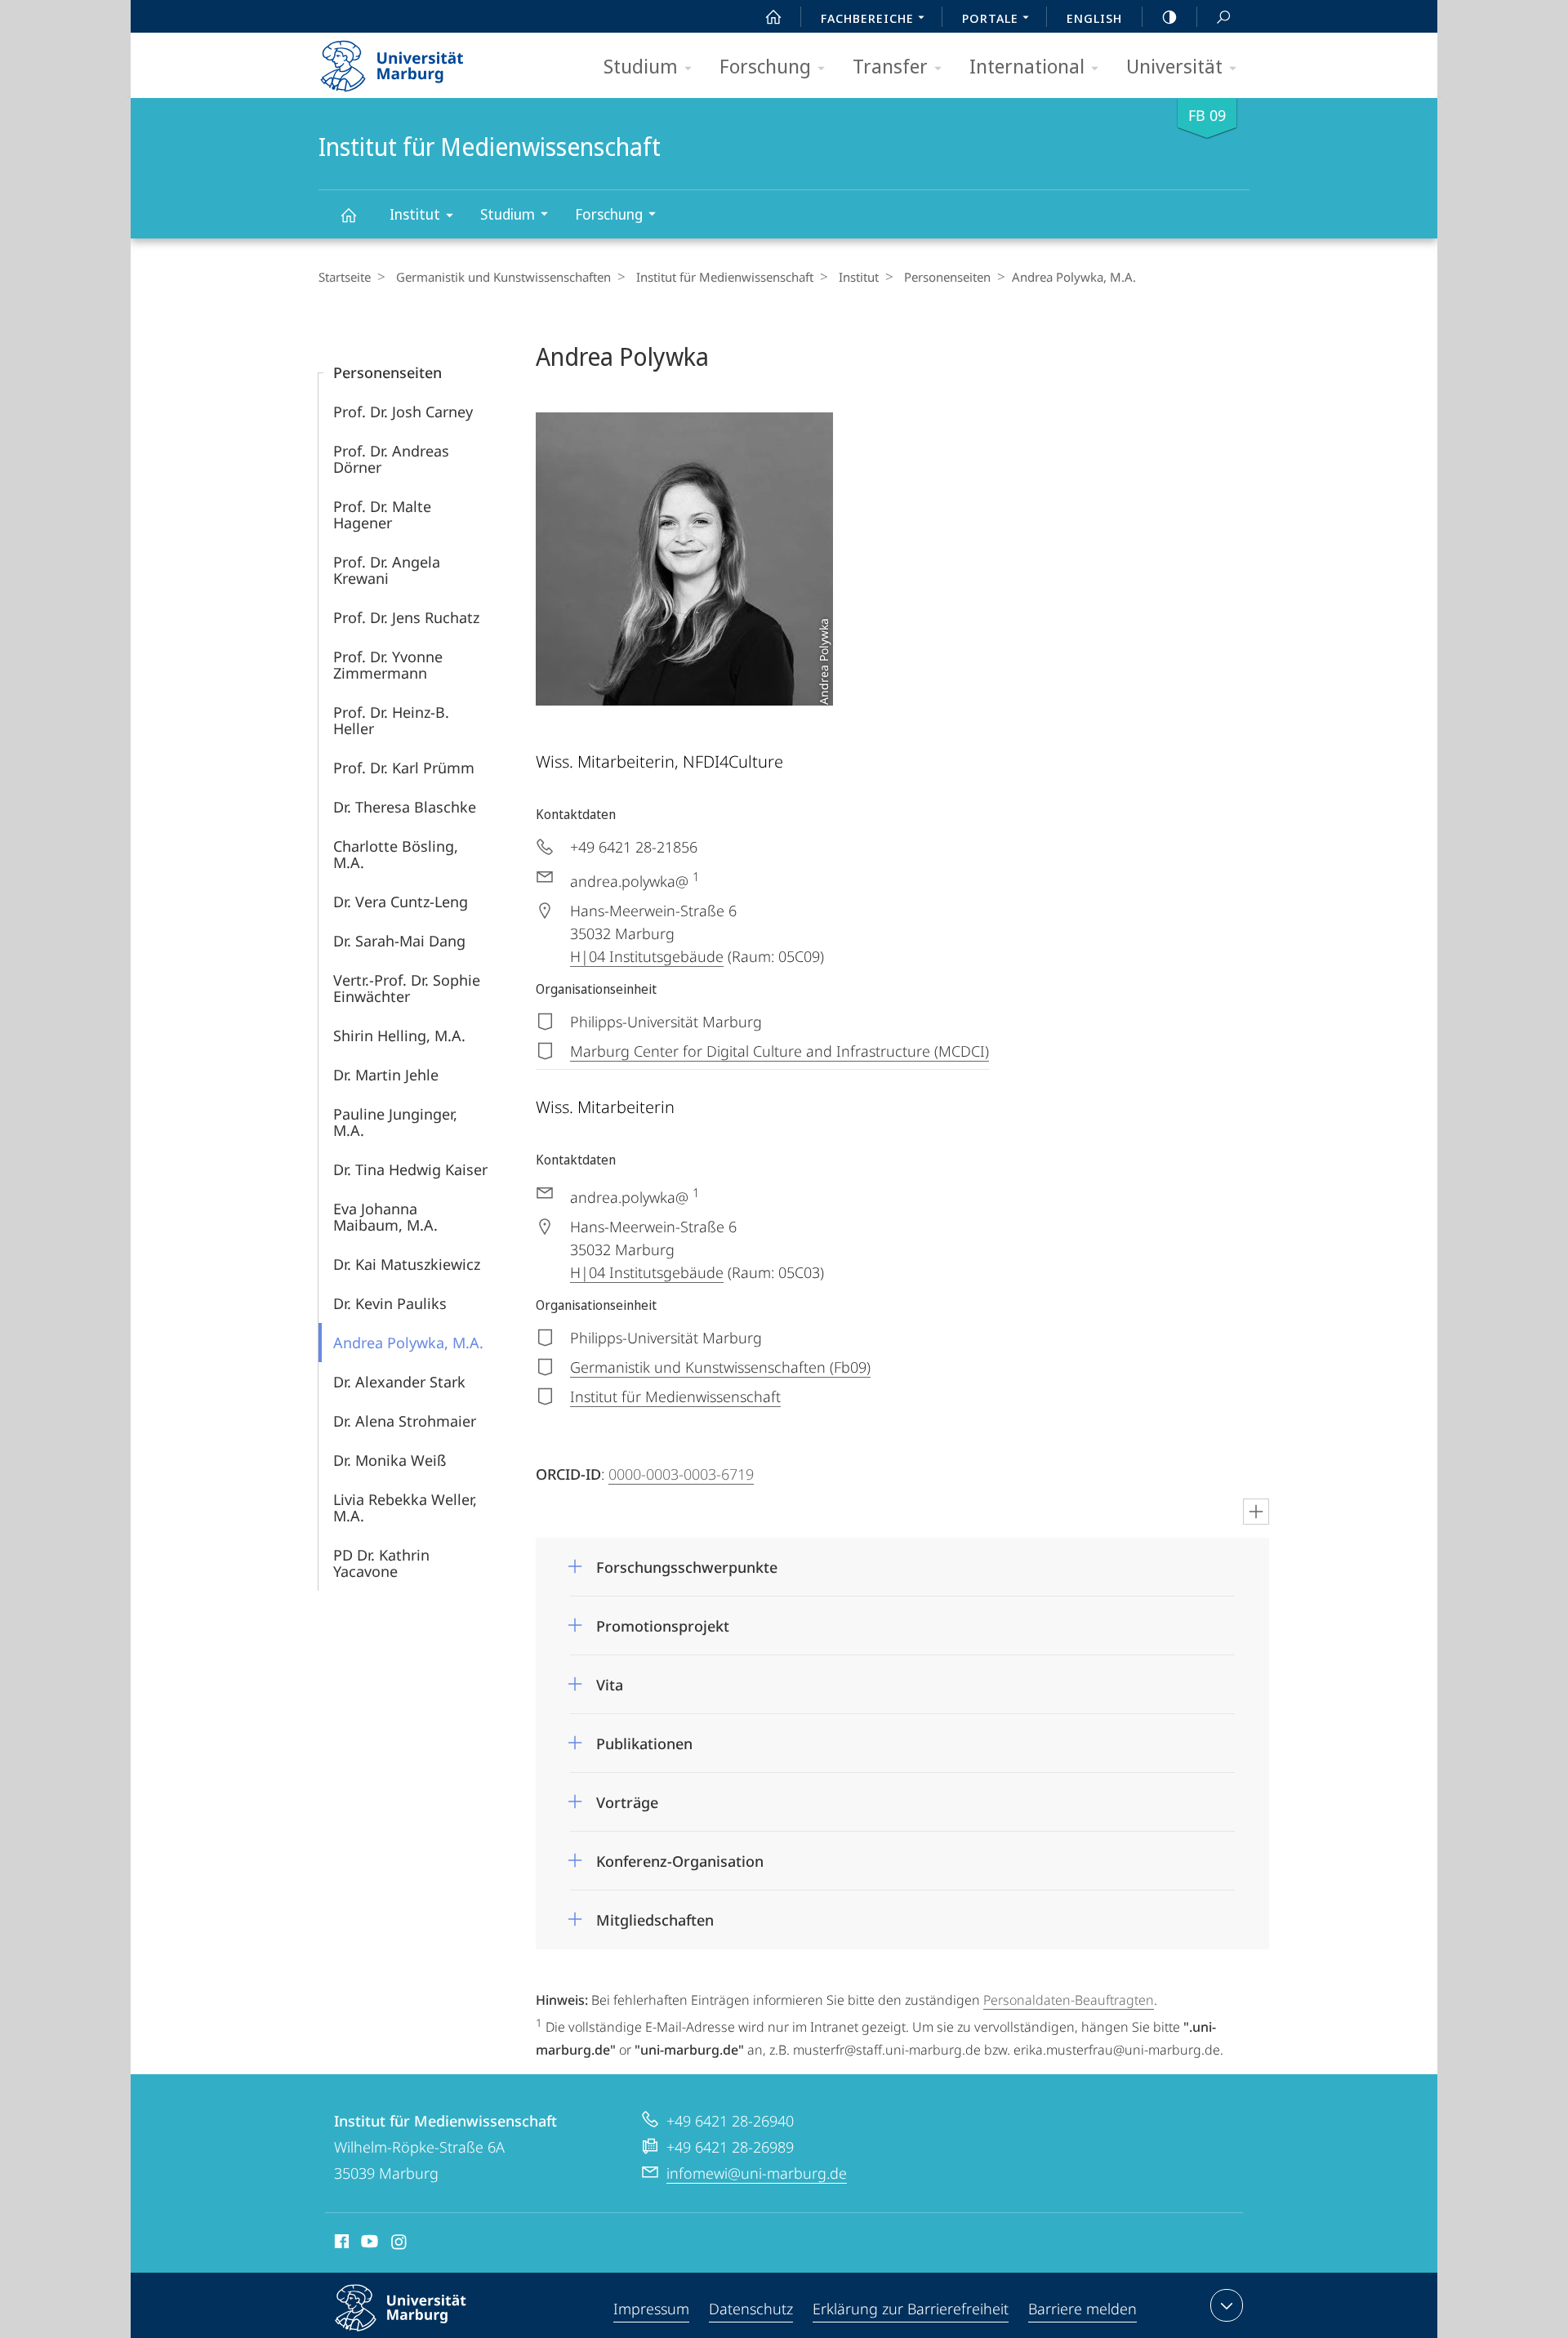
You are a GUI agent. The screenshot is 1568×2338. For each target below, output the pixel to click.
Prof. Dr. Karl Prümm (404, 768)
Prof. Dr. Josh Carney (403, 412)
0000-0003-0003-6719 (681, 1474)
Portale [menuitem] (990, 18)
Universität (1174, 66)
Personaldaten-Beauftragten (1069, 2000)
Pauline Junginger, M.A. (395, 1122)
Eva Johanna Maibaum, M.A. (385, 1217)
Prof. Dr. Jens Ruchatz (406, 617)
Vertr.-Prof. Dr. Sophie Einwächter (407, 988)
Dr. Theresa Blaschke (405, 807)
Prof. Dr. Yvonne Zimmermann (388, 665)
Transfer (890, 66)
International (1027, 66)
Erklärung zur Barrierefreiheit (911, 2309)
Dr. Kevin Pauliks (390, 1303)
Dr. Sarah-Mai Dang (399, 941)
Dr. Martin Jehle (386, 1075)
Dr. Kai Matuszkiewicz (407, 1264)
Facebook (340, 2244)
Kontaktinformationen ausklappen (1227, 2305)
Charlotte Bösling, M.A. (396, 854)
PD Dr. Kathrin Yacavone (381, 1563)
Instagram (400, 2244)
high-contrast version (1169, 16)
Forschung (765, 66)
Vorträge (627, 1797)
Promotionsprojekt (663, 1621)
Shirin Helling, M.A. (399, 1035)
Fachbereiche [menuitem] (867, 18)
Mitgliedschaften (655, 1915)
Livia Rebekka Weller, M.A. (405, 1507)
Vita (610, 1679)
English (1094, 18)
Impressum (651, 2309)
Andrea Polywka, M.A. (408, 1343)
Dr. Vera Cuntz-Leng (401, 902)
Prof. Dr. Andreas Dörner (391, 459)
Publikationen (644, 1738)
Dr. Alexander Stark (399, 1382)
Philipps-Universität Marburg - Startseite (421, 60)
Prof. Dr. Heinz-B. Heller (391, 720)
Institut (415, 214)
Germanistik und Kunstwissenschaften (503, 277)
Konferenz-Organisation (680, 1856)
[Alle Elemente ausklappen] (1256, 1512)
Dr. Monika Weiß (390, 1460)
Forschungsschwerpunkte (687, 1562)
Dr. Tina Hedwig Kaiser (410, 1169)
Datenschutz (751, 2309)
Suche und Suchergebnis (1223, 16)
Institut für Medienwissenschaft (348, 214)
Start (773, 16)
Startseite (345, 277)
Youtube (368, 2244)
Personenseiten (947, 277)
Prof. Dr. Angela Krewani (387, 570)
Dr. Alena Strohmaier (405, 1421)
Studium (641, 66)
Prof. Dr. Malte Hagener (382, 514)
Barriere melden (1082, 2309)
